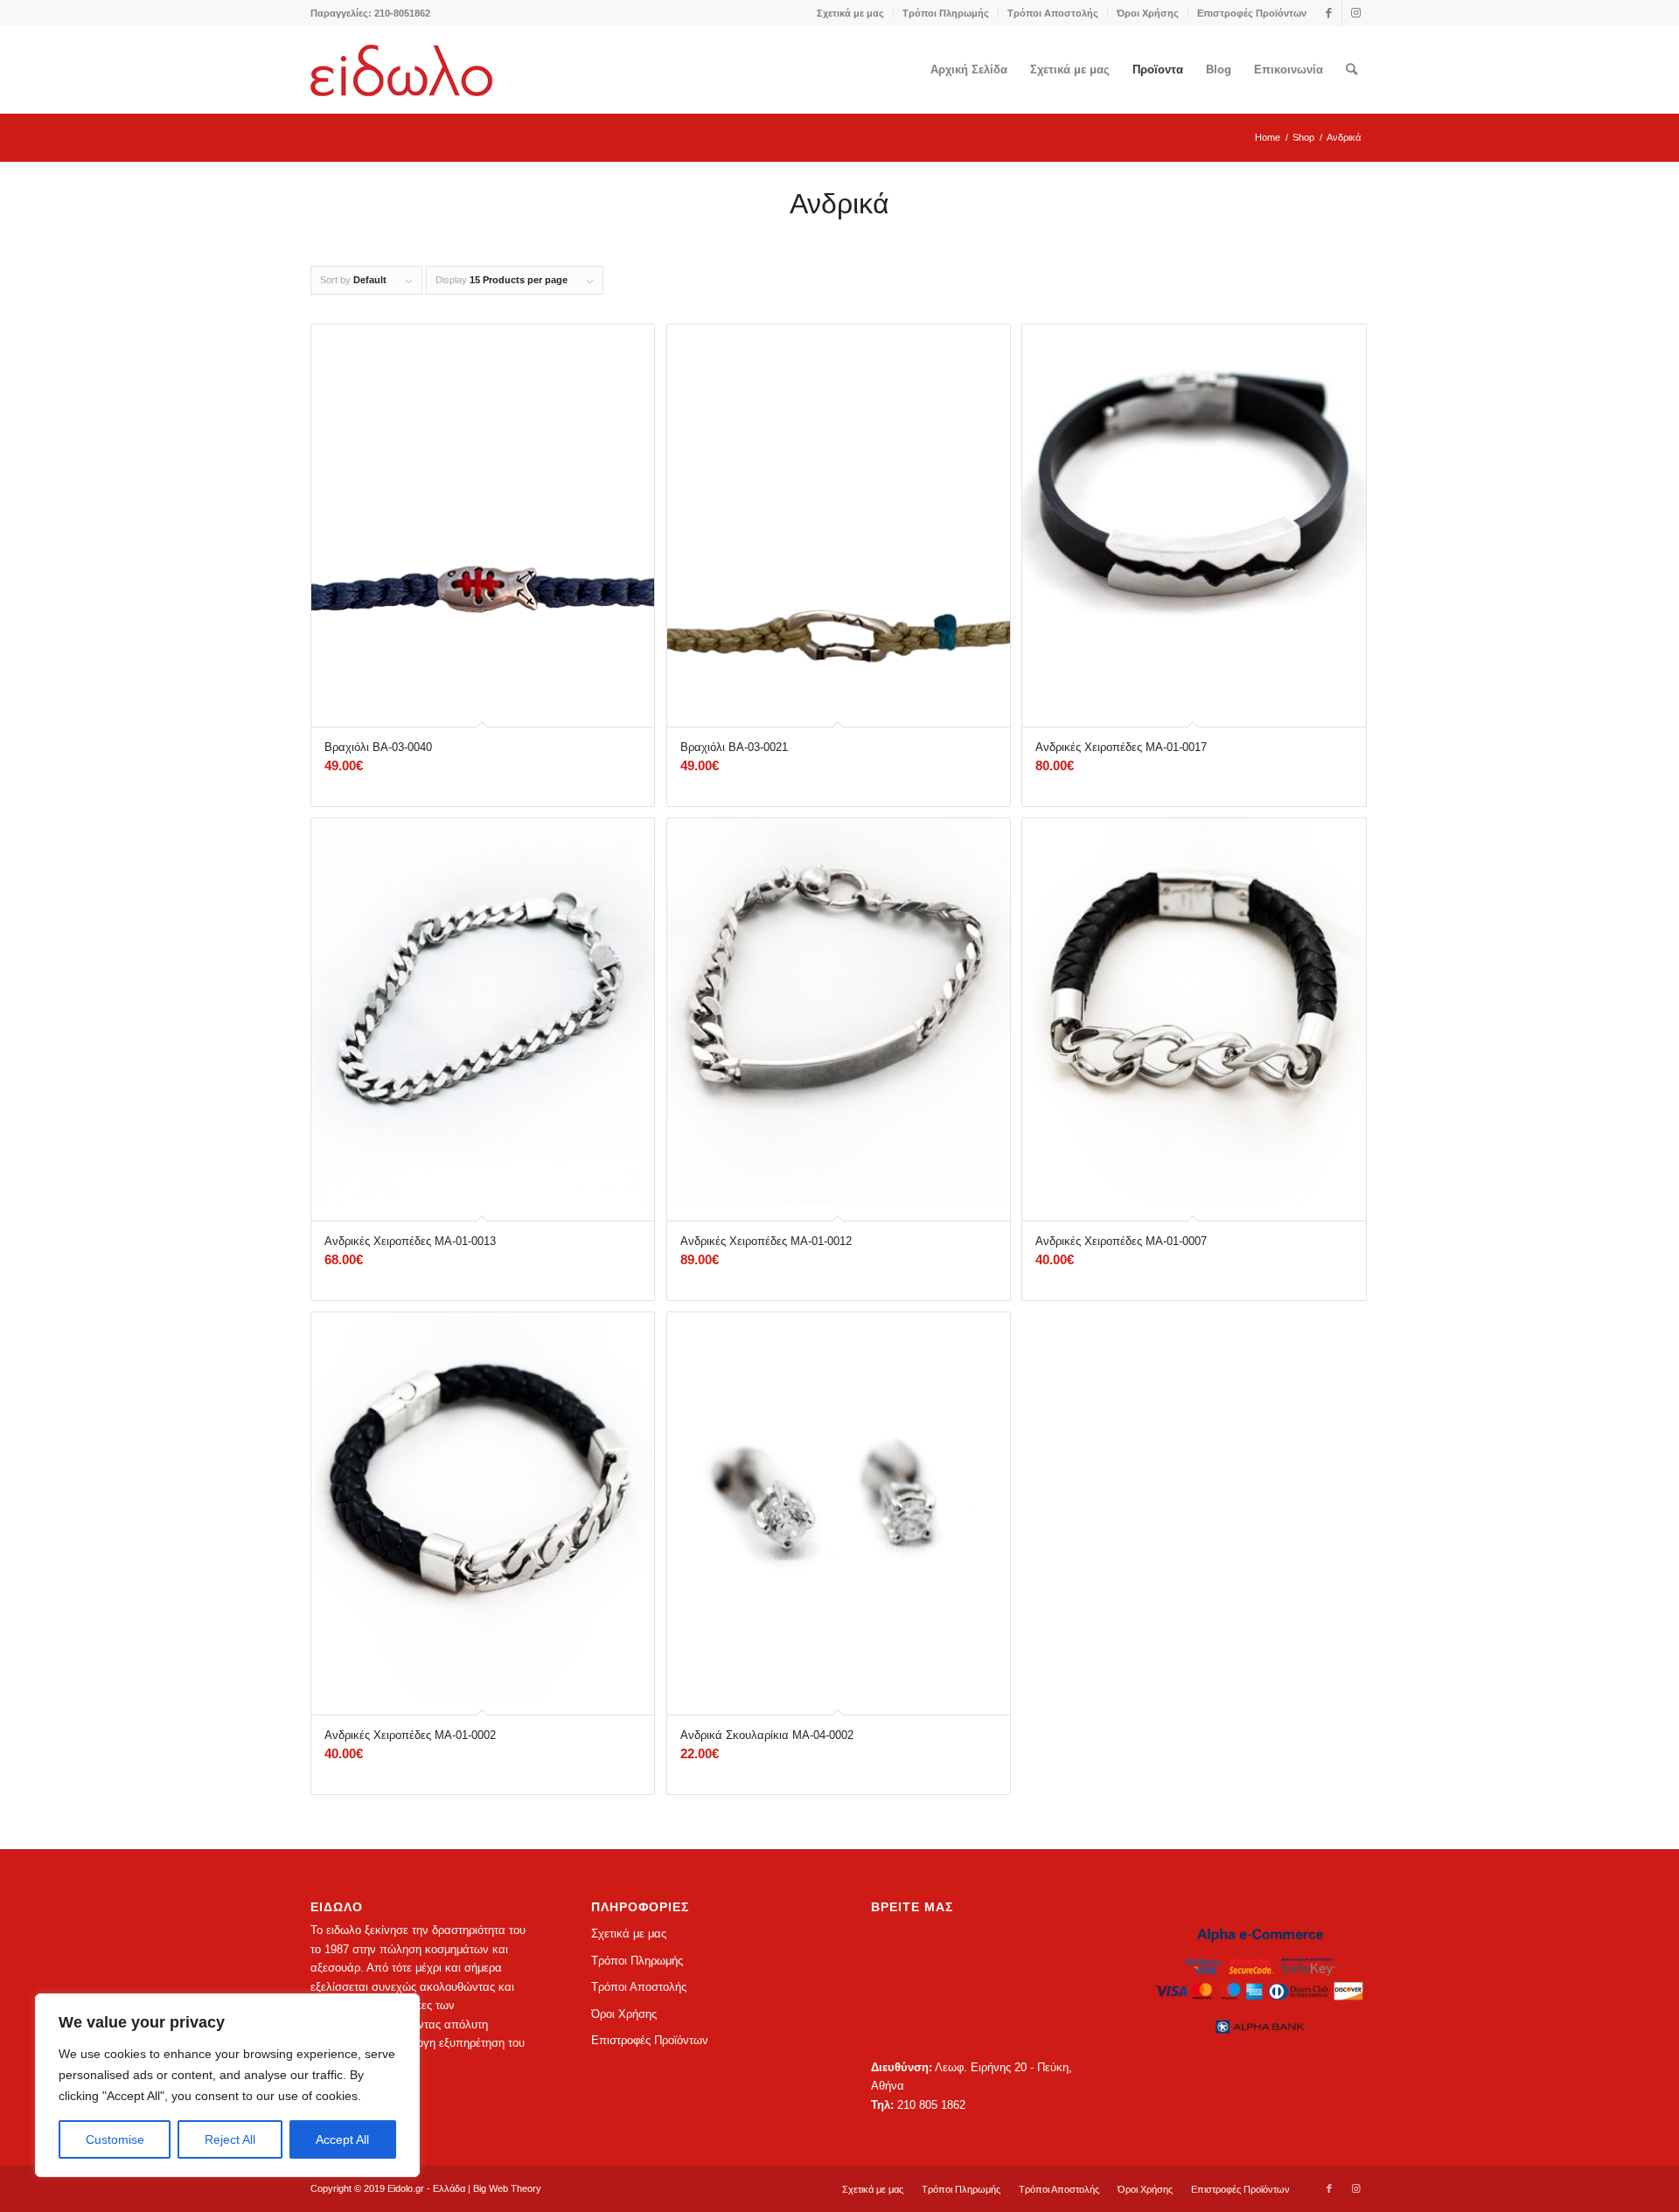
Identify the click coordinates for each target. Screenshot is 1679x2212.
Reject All (230, 2139)
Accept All (342, 2139)
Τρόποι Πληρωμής (946, 13)
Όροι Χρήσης (1148, 13)
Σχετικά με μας (850, 13)
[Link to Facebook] (1329, 13)
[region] (227, 2085)
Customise (115, 2139)
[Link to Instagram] (1355, 13)
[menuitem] (851, 13)
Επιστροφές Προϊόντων (1252, 13)
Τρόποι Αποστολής (1053, 13)
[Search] (1352, 70)
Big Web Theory (507, 2188)
